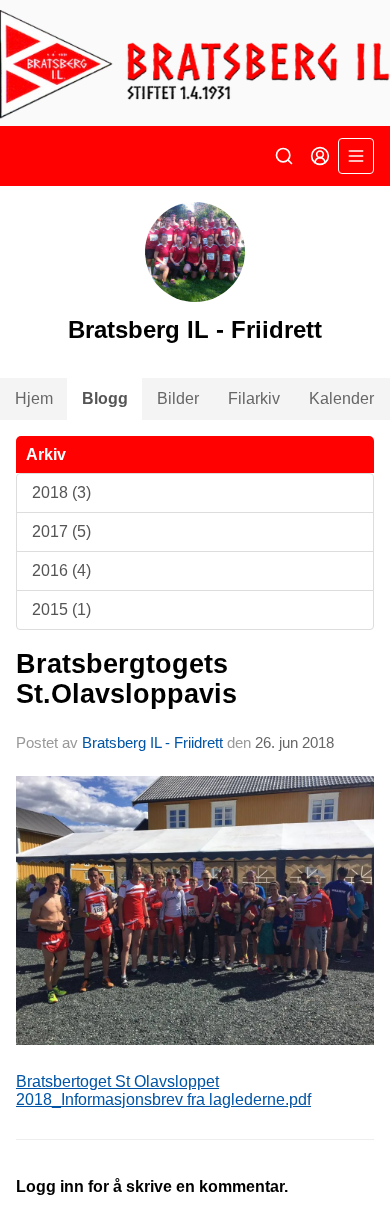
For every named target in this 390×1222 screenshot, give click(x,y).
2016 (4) (61, 570)
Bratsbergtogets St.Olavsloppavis (126, 678)
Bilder (178, 398)
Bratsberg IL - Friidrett (152, 742)
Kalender (341, 398)
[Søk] (284, 156)
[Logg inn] (320, 156)
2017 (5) (61, 531)
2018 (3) (61, 492)
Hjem (34, 398)
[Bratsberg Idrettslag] (195, 63)
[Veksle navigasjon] (356, 156)
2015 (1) (61, 609)
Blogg (105, 398)
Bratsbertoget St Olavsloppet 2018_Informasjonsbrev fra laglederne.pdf (163, 1090)
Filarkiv (254, 398)
